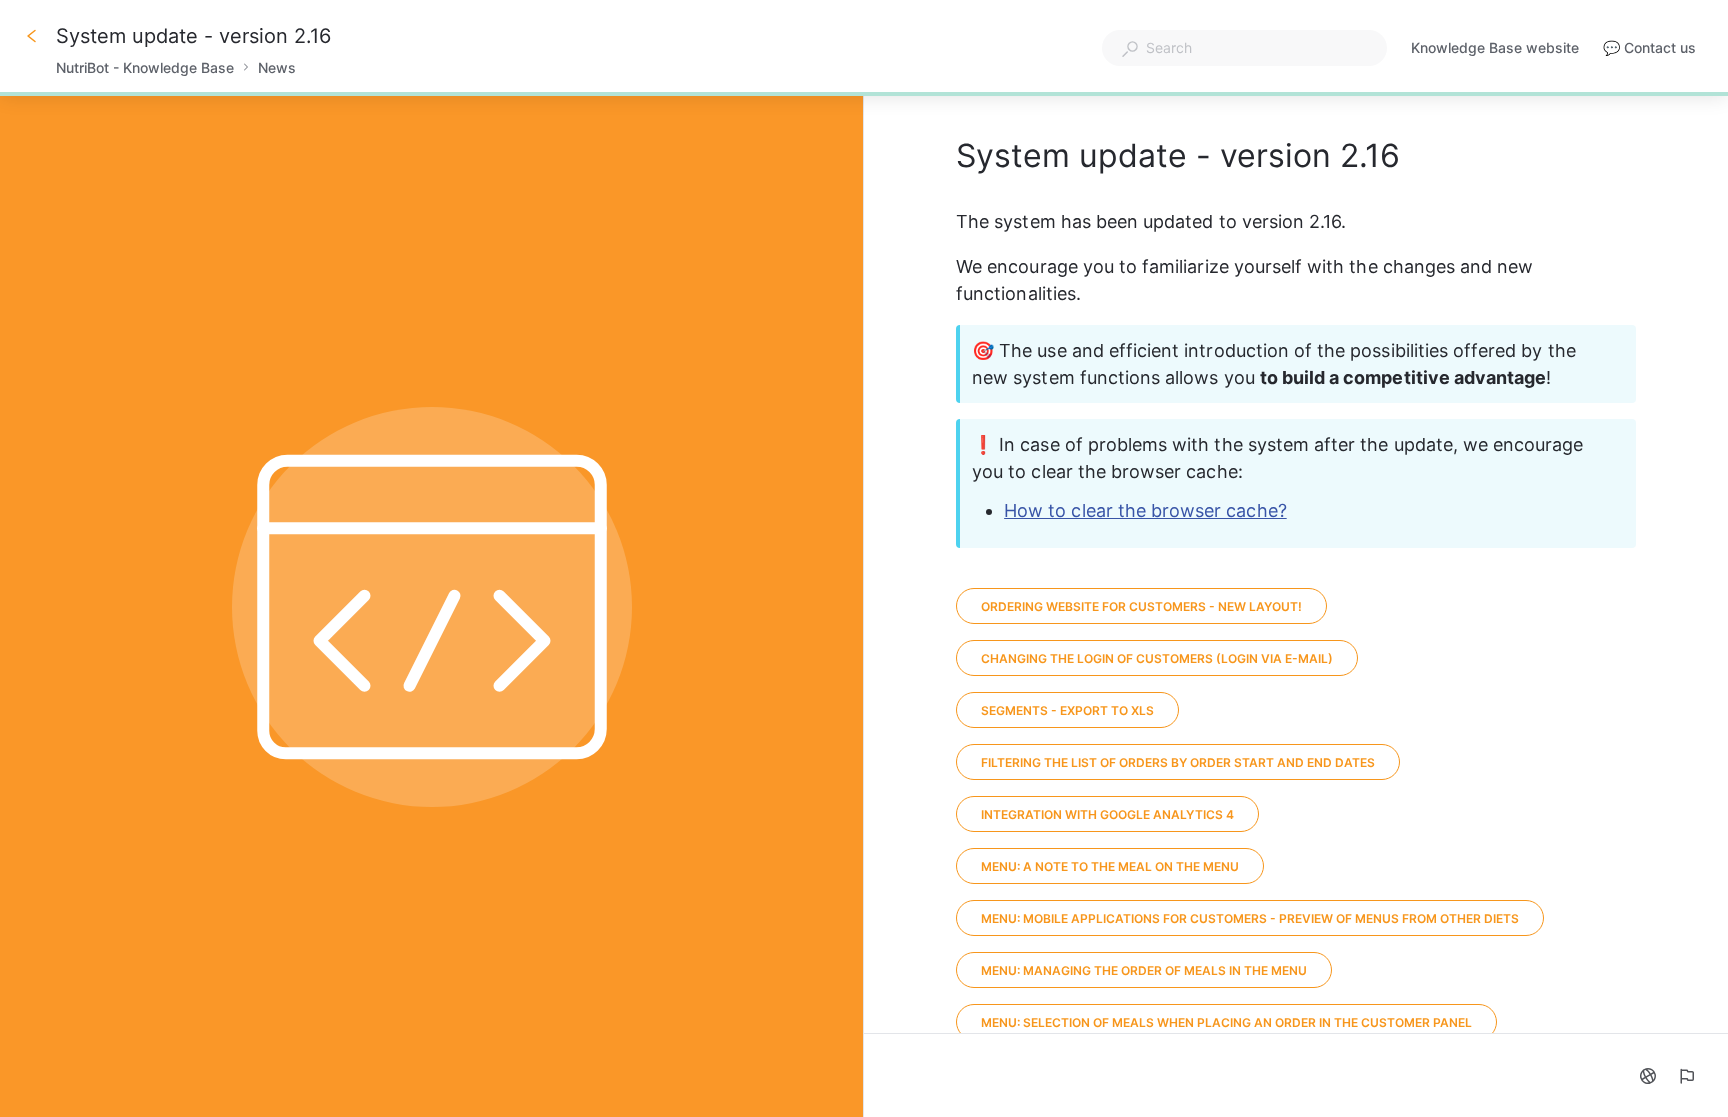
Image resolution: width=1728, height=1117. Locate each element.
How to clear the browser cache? (1145, 510)
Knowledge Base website (1495, 49)
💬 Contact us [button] (1649, 47)
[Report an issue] (1686, 1076)
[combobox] (1244, 48)
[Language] (1648, 1076)
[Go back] (32, 36)
